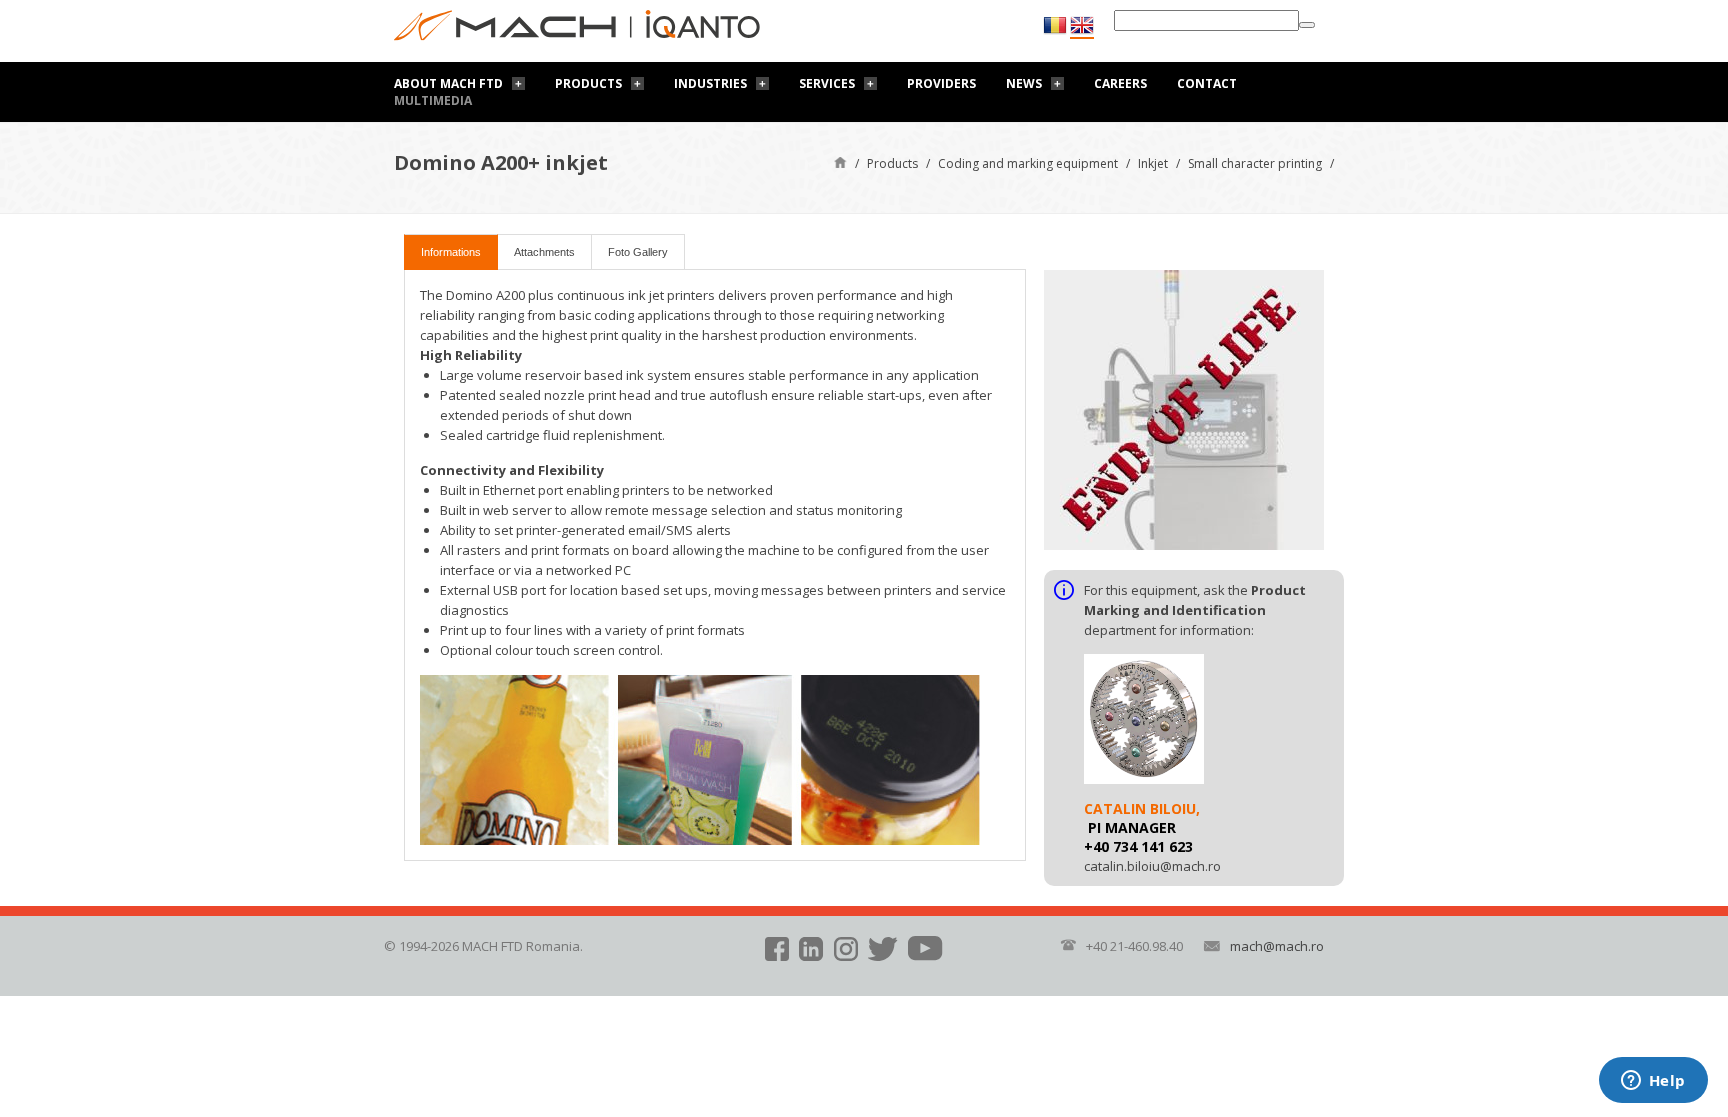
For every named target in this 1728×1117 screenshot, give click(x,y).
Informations (451, 252)
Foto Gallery (638, 252)
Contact (1207, 83)
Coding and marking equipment (1028, 163)
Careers (1120, 83)
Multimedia (433, 100)
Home (840, 161)
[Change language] (1082, 26)
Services (827, 83)
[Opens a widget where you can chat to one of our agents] (1653, 1082)
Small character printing (1255, 163)
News (1024, 83)
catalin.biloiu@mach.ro (1152, 866)
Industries (710, 83)
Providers (941, 83)
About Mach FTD (448, 83)
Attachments (544, 252)
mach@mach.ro (1277, 946)
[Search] (1307, 25)
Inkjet (1153, 163)
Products (588, 83)
